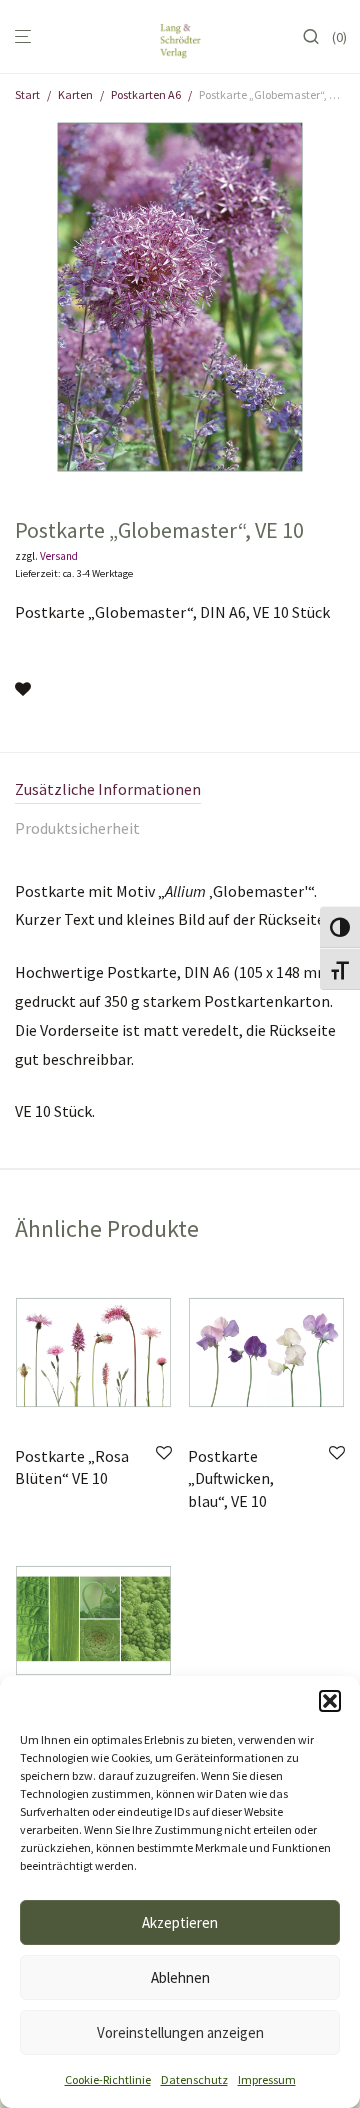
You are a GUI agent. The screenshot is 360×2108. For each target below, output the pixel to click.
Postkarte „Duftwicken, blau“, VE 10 (231, 1478)
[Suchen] (317, 37)
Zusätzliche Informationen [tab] (108, 789)
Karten (75, 94)
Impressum (267, 2079)
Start (27, 94)
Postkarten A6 (146, 94)
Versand (59, 556)
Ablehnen (180, 1977)
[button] (330, 1701)
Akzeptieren (180, 1922)
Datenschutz (194, 2079)
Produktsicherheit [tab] (77, 828)
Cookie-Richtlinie (108, 2079)
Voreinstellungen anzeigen (180, 2032)
